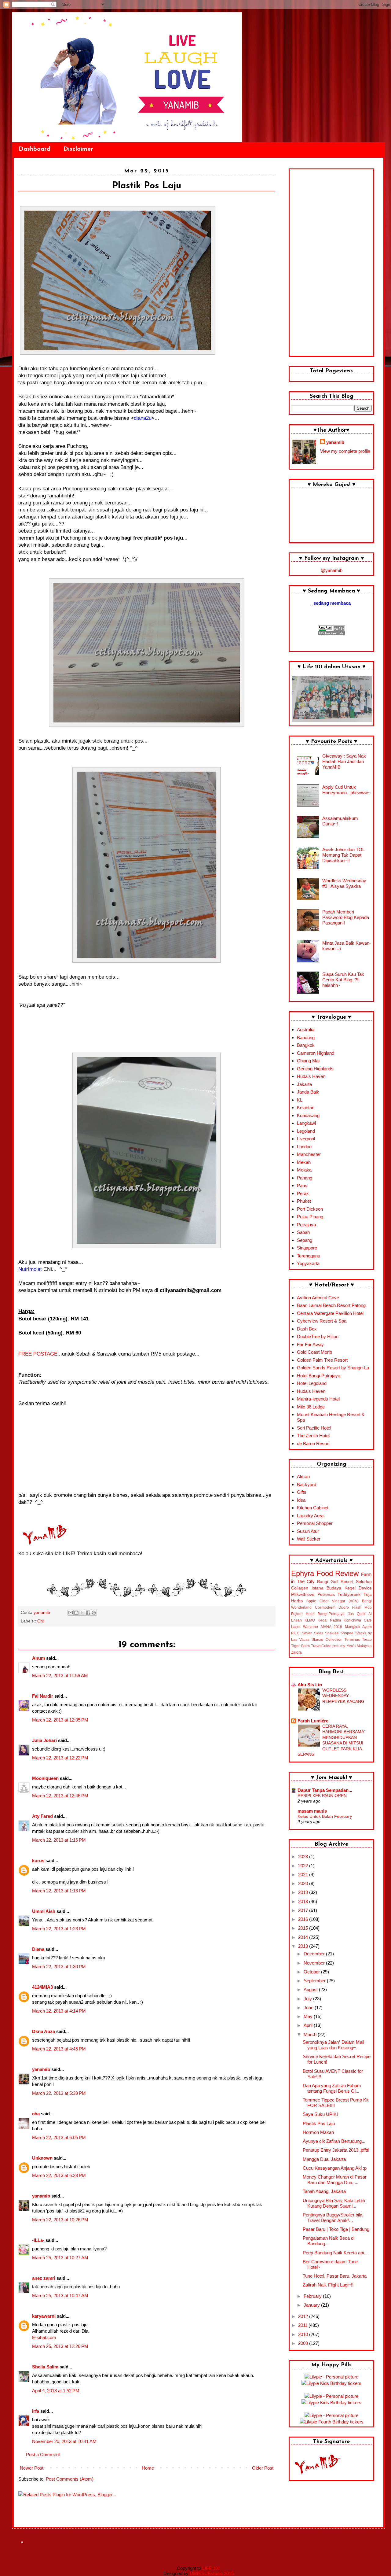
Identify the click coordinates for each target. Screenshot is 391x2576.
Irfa (36, 2411)
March (311, 2034)
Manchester (309, 1154)
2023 (304, 1856)
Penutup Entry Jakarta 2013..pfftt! (336, 2150)
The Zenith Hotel (313, 1436)
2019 (304, 1892)
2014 (304, 1937)
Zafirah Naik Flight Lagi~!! (328, 2285)
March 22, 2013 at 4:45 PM (59, 2049)
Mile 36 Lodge (311, 1407)
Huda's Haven (311, 1076)
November (315, 1963)
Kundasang (308, 1115)
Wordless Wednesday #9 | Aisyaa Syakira (344, 883)
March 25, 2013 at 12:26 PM (60, 2346)
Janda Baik (308, 1092)
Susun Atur (308, 1531)
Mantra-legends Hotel (318, 1399)
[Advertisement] (331, 263)
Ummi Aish (44, 1911)
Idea (301, 1500)
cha (36, 2114)
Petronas (326, 1594)
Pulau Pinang (310, 1217)
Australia (306, 1030)
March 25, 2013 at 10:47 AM (60, 2296)
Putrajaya (306, 1225)
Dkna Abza (44, 2031)
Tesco (367, 1640)
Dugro (344, 1607)
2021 (304, 1875)
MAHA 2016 (331, 1627)
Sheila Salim (45, 2367)
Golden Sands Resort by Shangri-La (333, 1368)
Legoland (306, 1131)
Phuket (304, 1201)
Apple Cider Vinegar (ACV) (333, 1601)
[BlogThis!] (76, 1613)
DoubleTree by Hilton (318, 1336)
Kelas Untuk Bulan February (325, 1816)
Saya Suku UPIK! (320, 2114)
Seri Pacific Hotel (314, 1428)
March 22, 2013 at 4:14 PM (59, 2011)
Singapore (307, 1248)
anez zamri (44, 2278)
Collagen (300, 1588)
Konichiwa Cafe (358, 1620)
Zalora (296, 1652)
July (308, 1999)
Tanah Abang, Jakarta (324, 2191)
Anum (38, 1658)
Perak (303, 1193)
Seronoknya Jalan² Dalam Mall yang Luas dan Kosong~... (333, 2045)
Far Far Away (310, 1344)
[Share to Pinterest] (94, 1613)
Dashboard (35, 149)
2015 (304, 1928)
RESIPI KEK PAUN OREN (322, 1795)
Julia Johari (44, 1740)
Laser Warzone (305, 1627)
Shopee (347, 1633)
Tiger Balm (300, 1646)
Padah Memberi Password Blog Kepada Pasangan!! (346, 917)
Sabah (303, 1232)
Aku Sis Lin (310, 1685)
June (309, 2008)
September (315, 1981)
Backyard (307, 1484)
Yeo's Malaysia (359, 1646)
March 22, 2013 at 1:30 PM (59, 1967)
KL (300, 1100)
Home (148, 2468)
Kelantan (306, 1107)
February (313, 2296)
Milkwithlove (303, 1594)
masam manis (312, 1811)
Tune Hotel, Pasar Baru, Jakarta (335, 2276)
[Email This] (71, 1613)
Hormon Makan (318, 2132)
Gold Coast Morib (314, 1352)
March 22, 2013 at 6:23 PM (59, 2175)
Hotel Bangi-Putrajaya (319, 1376)
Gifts (302, 1492)
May (309, 2016)
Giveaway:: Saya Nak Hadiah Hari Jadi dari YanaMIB (344, 761)
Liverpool (306, 1139)
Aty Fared (42, 1816)
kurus (38, 1860)
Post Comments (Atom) (70, 2479)
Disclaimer (78, 149)
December (315, 1954)
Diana (38, 1949)
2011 (303, 2325)
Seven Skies (313, 1633)
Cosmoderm (325, 1607)
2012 (304, 2316)
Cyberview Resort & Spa (322, 1321)
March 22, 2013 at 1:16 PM (59, 1840)
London (304, 1147)
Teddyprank (349, 1594)
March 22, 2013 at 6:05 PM (59, 2137)
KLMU (310, 1620)
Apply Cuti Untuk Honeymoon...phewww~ (346, 790)
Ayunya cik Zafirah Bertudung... (334, 2141)
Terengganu (309, 1256)
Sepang (305, 1240)
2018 (304, 1901)
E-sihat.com (44, 2337)
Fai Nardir (43, 1696)
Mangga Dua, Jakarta (324, 2159)
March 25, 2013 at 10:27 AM (60, 2258)
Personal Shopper (315, 1523)
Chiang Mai (308, 1061)
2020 (304, 1883)
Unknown (42, 2158)
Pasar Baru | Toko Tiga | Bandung (336, 2229)
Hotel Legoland (312, 1383)
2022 (304, 1866)
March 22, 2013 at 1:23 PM (59, 1929)
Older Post (263, 2468)
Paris (302, 1185)
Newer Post (32, 2468)
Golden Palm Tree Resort (322, 1360)
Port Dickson (310, 1209)
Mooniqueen (45, 1778)
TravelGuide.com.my (328, 1646)
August (311, 1989)
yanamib (41, 2069)
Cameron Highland (316, 1053)
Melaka (304, 1170)
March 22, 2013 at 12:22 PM (60, 1758)
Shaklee (332, 1633)
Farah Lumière (313, 1721)
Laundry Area (310, 1516)
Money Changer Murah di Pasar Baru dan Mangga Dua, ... (335, 2180)
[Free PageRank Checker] (331, 633)
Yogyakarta (308, 1263)
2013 (304, 1946)
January (312, 2305)
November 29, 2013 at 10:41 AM (64, 2441)
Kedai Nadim (329, 1620)
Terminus (352, 1640)
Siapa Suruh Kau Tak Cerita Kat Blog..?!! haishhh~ (343, 980)
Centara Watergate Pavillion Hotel (330, 1313)
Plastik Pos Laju (319, 2123)
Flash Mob (362, 1607)
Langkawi (306, 1123)
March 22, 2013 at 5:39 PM (59, 2093)
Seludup (364, 1582)
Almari (303, 1476)
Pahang (305, 1178)
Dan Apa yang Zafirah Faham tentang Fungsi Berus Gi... (332, 2088)
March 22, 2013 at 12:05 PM (60, 1720)
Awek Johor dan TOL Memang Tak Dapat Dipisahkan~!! (343, 855)
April (309, 2025)
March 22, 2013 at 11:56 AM (60, 1676)
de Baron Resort (313, 1443)
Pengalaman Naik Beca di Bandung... (329, 2241)
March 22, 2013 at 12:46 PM (60, 1796)
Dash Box (307, 1329)
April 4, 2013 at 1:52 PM (56, 2391)
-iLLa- (38, 2240)
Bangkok (306, 1045)
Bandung (306, 1037)
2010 (304, 2334)
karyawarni (44, 2316)
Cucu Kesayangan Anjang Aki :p (335, 2168)
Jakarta (304, 1084)
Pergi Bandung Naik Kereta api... (335, 2253)
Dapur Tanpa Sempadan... (325, 1790)
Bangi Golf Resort (335, 1582)
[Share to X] (82, 1613)
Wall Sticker (309, 1539)
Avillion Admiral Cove (318, 1298)
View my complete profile (345, 451)
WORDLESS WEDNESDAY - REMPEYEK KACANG (343, 1696)
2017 (304, 1910)
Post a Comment (43, 2454)
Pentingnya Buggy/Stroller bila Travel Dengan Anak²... (333, 2218)
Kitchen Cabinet (313, 1508)
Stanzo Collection (327, 1640)
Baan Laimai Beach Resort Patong (331, 1305)
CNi (41, 1621)
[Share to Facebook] (88, 1613)
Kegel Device (358, 1588)
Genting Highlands (315, 1069)
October (312, 1972)
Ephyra (303, 1573)
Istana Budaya (327, 1588)
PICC (296, 1633)
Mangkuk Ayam (358, 1627)
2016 (304, 1919)
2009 (304, 2343)
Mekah (304, 1162)
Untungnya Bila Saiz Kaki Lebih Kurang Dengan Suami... (334, 2203)
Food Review (338, 1573)
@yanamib (332, 570)
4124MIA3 (42, 1987)
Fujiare (297, 1614)
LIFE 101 (211, 2568)
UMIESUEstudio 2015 (212, 2573)
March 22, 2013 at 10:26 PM (60, 2220)
